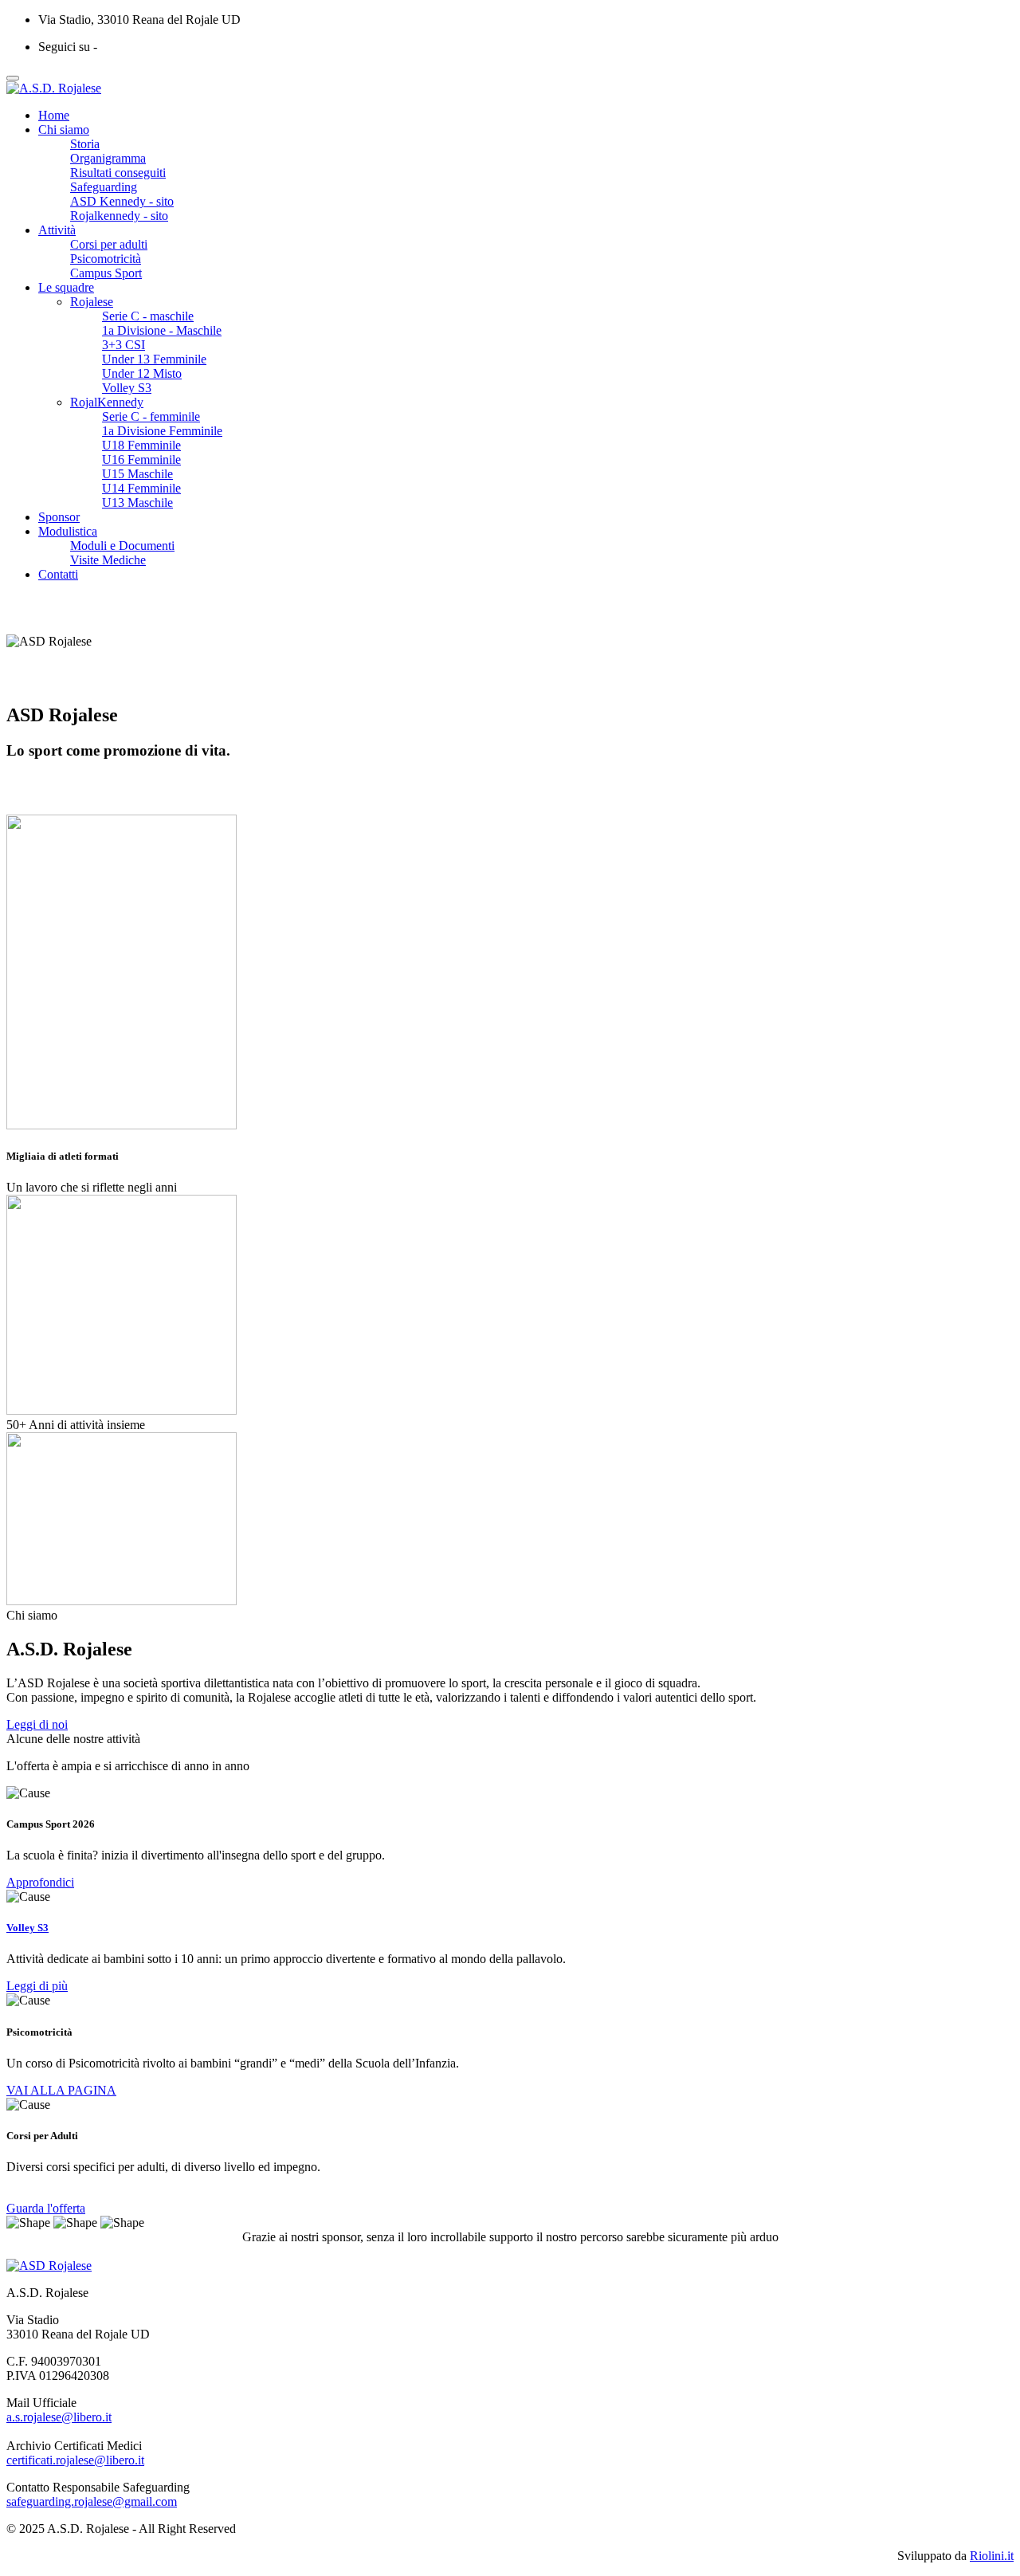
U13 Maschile (137, 503)
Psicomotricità (106, 259)
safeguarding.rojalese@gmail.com (92, 2501)
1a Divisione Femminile (162, 431)
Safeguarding (104, 187)
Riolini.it (992, 2556)
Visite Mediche (108, 560)
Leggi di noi (37, 1724)
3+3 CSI (124, 345)
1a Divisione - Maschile (162, 330)
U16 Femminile (141, 459)
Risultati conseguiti (118, 173)
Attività (57, 230)
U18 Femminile (141, 445)
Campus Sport (106, 273)
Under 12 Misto (142, 373)
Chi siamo (64, 130)
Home (54, 115)
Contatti (58, 574)
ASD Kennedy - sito (122, 201)
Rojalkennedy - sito (119, 216)
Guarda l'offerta (46, 2208)
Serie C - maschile (148, 316)
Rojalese (92, 302)
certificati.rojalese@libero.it (75, 2460)
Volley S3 (127, 388)
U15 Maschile (137, 474)
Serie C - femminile (151, 416)
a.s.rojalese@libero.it (59, 2417)
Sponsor (59, 517)
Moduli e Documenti (122, 546)
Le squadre (66, 287)
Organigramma (108, 158)
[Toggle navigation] (13, 78)
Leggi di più (37, 1986)
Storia (85, 144)
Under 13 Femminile (154, 359)
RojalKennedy (107, 402)
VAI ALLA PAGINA (61, 2090)
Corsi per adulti (109, 244)
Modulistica (68, 531)
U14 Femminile (141, 488)
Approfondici (40, 1882)
